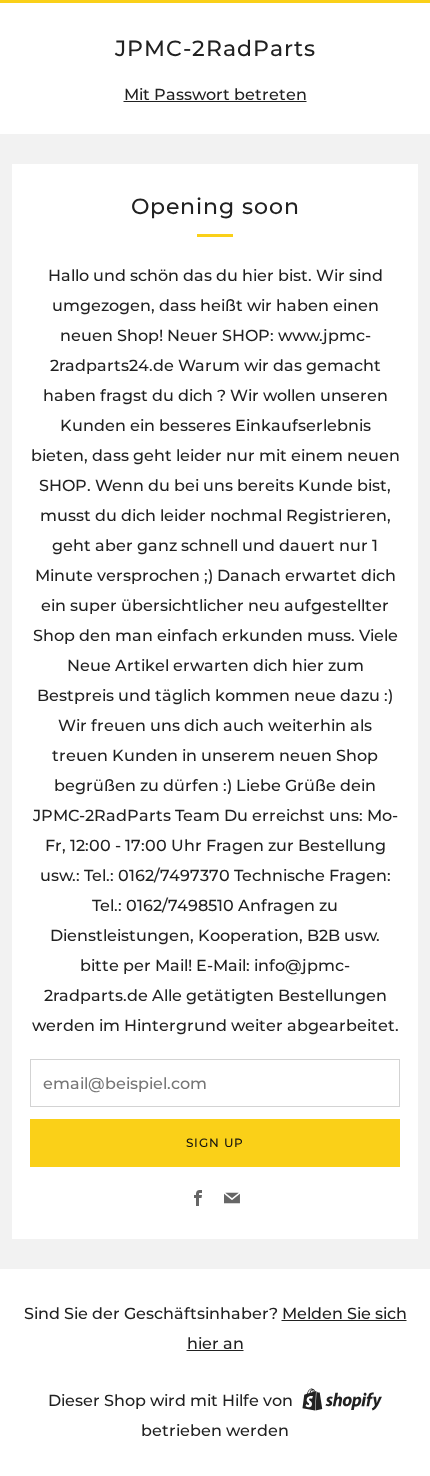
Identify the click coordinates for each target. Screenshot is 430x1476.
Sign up (215, 1142)
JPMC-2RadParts (215, 48)
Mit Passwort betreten (215, 94)
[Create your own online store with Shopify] (342, 1403)
